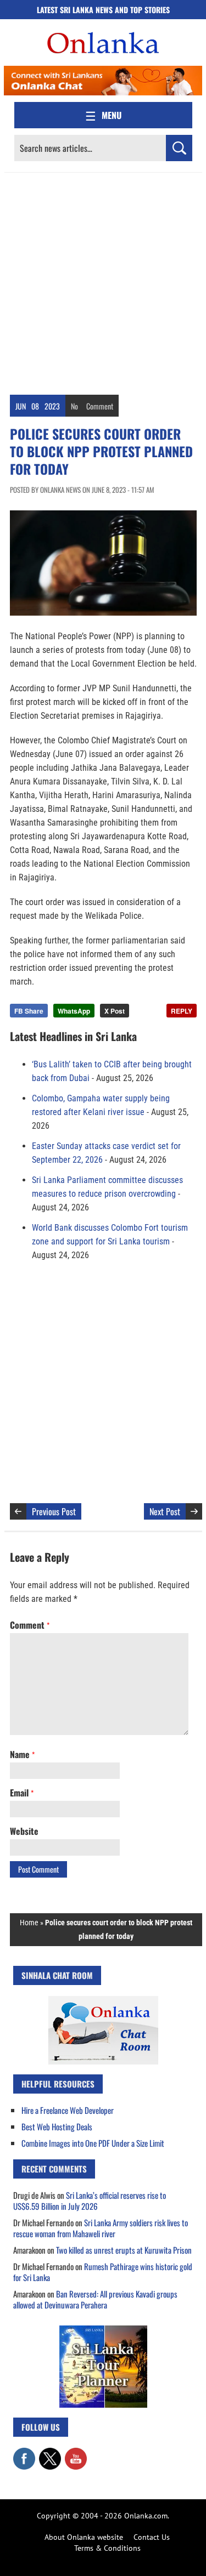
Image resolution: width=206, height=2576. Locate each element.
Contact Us (152, 2537)
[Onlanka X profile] (50, 2453)
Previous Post (54, 1511)
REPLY (182, 1011)
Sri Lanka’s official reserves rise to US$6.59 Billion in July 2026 (90, 2200)
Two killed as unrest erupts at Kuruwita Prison (124, 2250)
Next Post (165, 1511)
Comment (100, 406)
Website (24, 1831)
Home (29, 1923)
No (74, 406)
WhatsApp (74, 1011)
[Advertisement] (103, 281)
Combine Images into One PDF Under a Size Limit (93, 2143)
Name (22, 1754)
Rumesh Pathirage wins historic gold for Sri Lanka (103, 2272)
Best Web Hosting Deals (57, 2126)
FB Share (29, 1011)
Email (22, 1793)
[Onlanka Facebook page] (24, 2453)
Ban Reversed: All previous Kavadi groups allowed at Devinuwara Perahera (95, 2299)
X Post (115, 1011)
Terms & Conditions (107, 2548)
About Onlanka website (84, 2537)
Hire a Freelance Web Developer (68, 2110)
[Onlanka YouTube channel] (76, 2453)
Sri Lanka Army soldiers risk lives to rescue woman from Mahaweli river (101, 2228)
